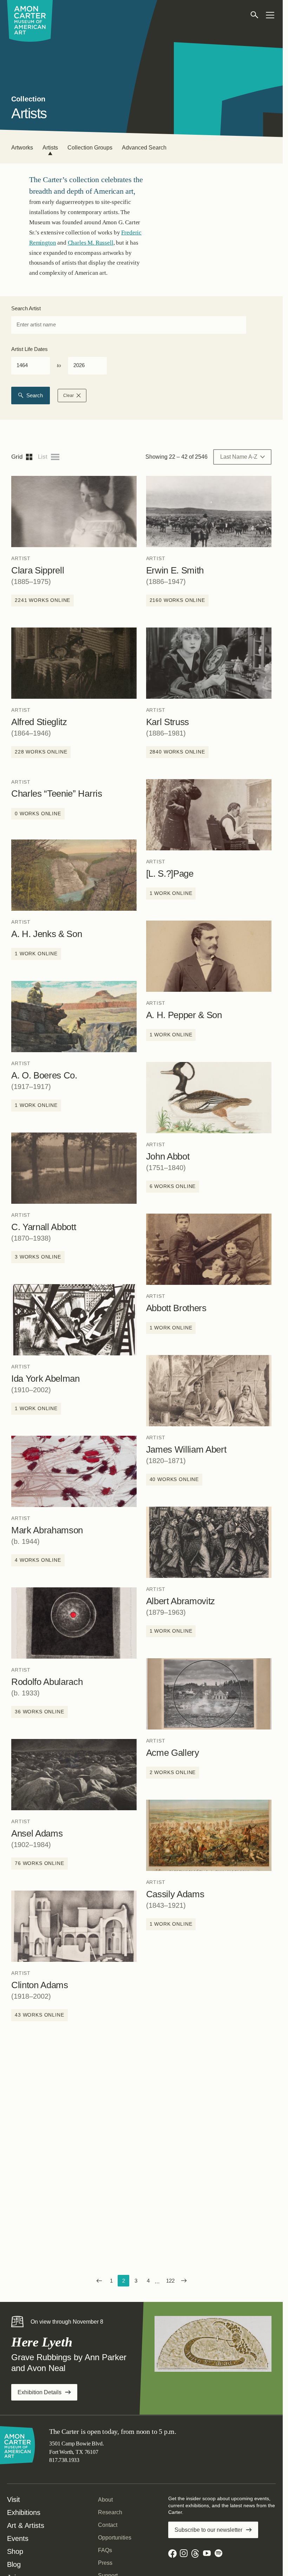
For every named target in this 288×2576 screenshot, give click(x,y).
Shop (15, 2551)
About (105, 2500)
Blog (14, 2564)
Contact (108, 2525)
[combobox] (129, 325)
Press (105, 2563)
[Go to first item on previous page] (99, 2281)
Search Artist (26, 308)
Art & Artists (26, 2525)
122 (172, 2282)
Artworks (22, 148)
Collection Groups (90, 148)
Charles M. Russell (91, 243)
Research (110, 2512)
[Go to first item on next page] (184, 2281)
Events (18, 2538)
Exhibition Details (47, 2395)
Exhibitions (24, 2512)
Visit (14, 2499)
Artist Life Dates (30, 349)
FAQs (105, 2550)
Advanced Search (144, 148)
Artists (50, 148)
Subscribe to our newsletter (208, 2530)
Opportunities (115, 2538)
